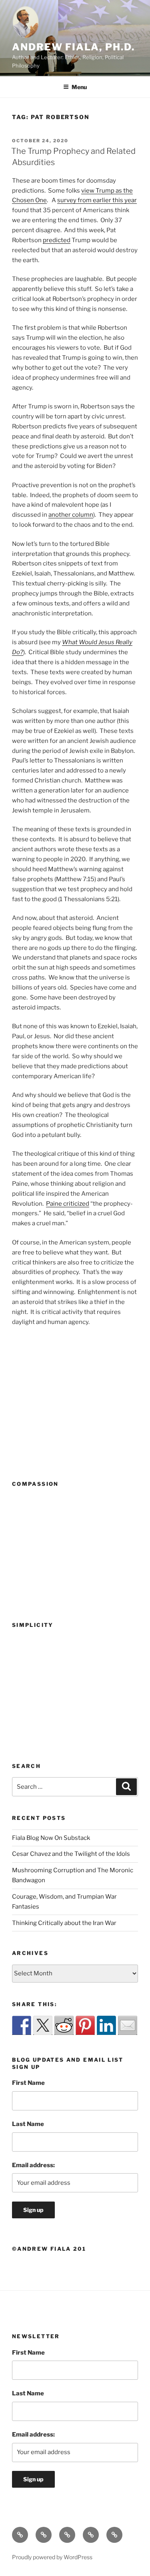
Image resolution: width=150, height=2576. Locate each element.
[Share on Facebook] (22, 2025)
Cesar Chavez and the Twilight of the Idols (71, 1854)
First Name (28, 2083)
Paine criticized (68, 1204)
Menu (79, 87)
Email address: (33, 2165)
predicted (57, 240)
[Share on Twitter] (43, 2025)
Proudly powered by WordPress (52, 2557)
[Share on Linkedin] (106, 2025)
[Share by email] (128, 2025)
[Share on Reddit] (64, 2025)
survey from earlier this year (97, 200)
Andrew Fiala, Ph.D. (73, 47)
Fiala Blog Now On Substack (51, 1838)
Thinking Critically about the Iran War (64, 1923)
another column (71, 515)
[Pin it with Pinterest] (85, 2025)
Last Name (28, 2124)
